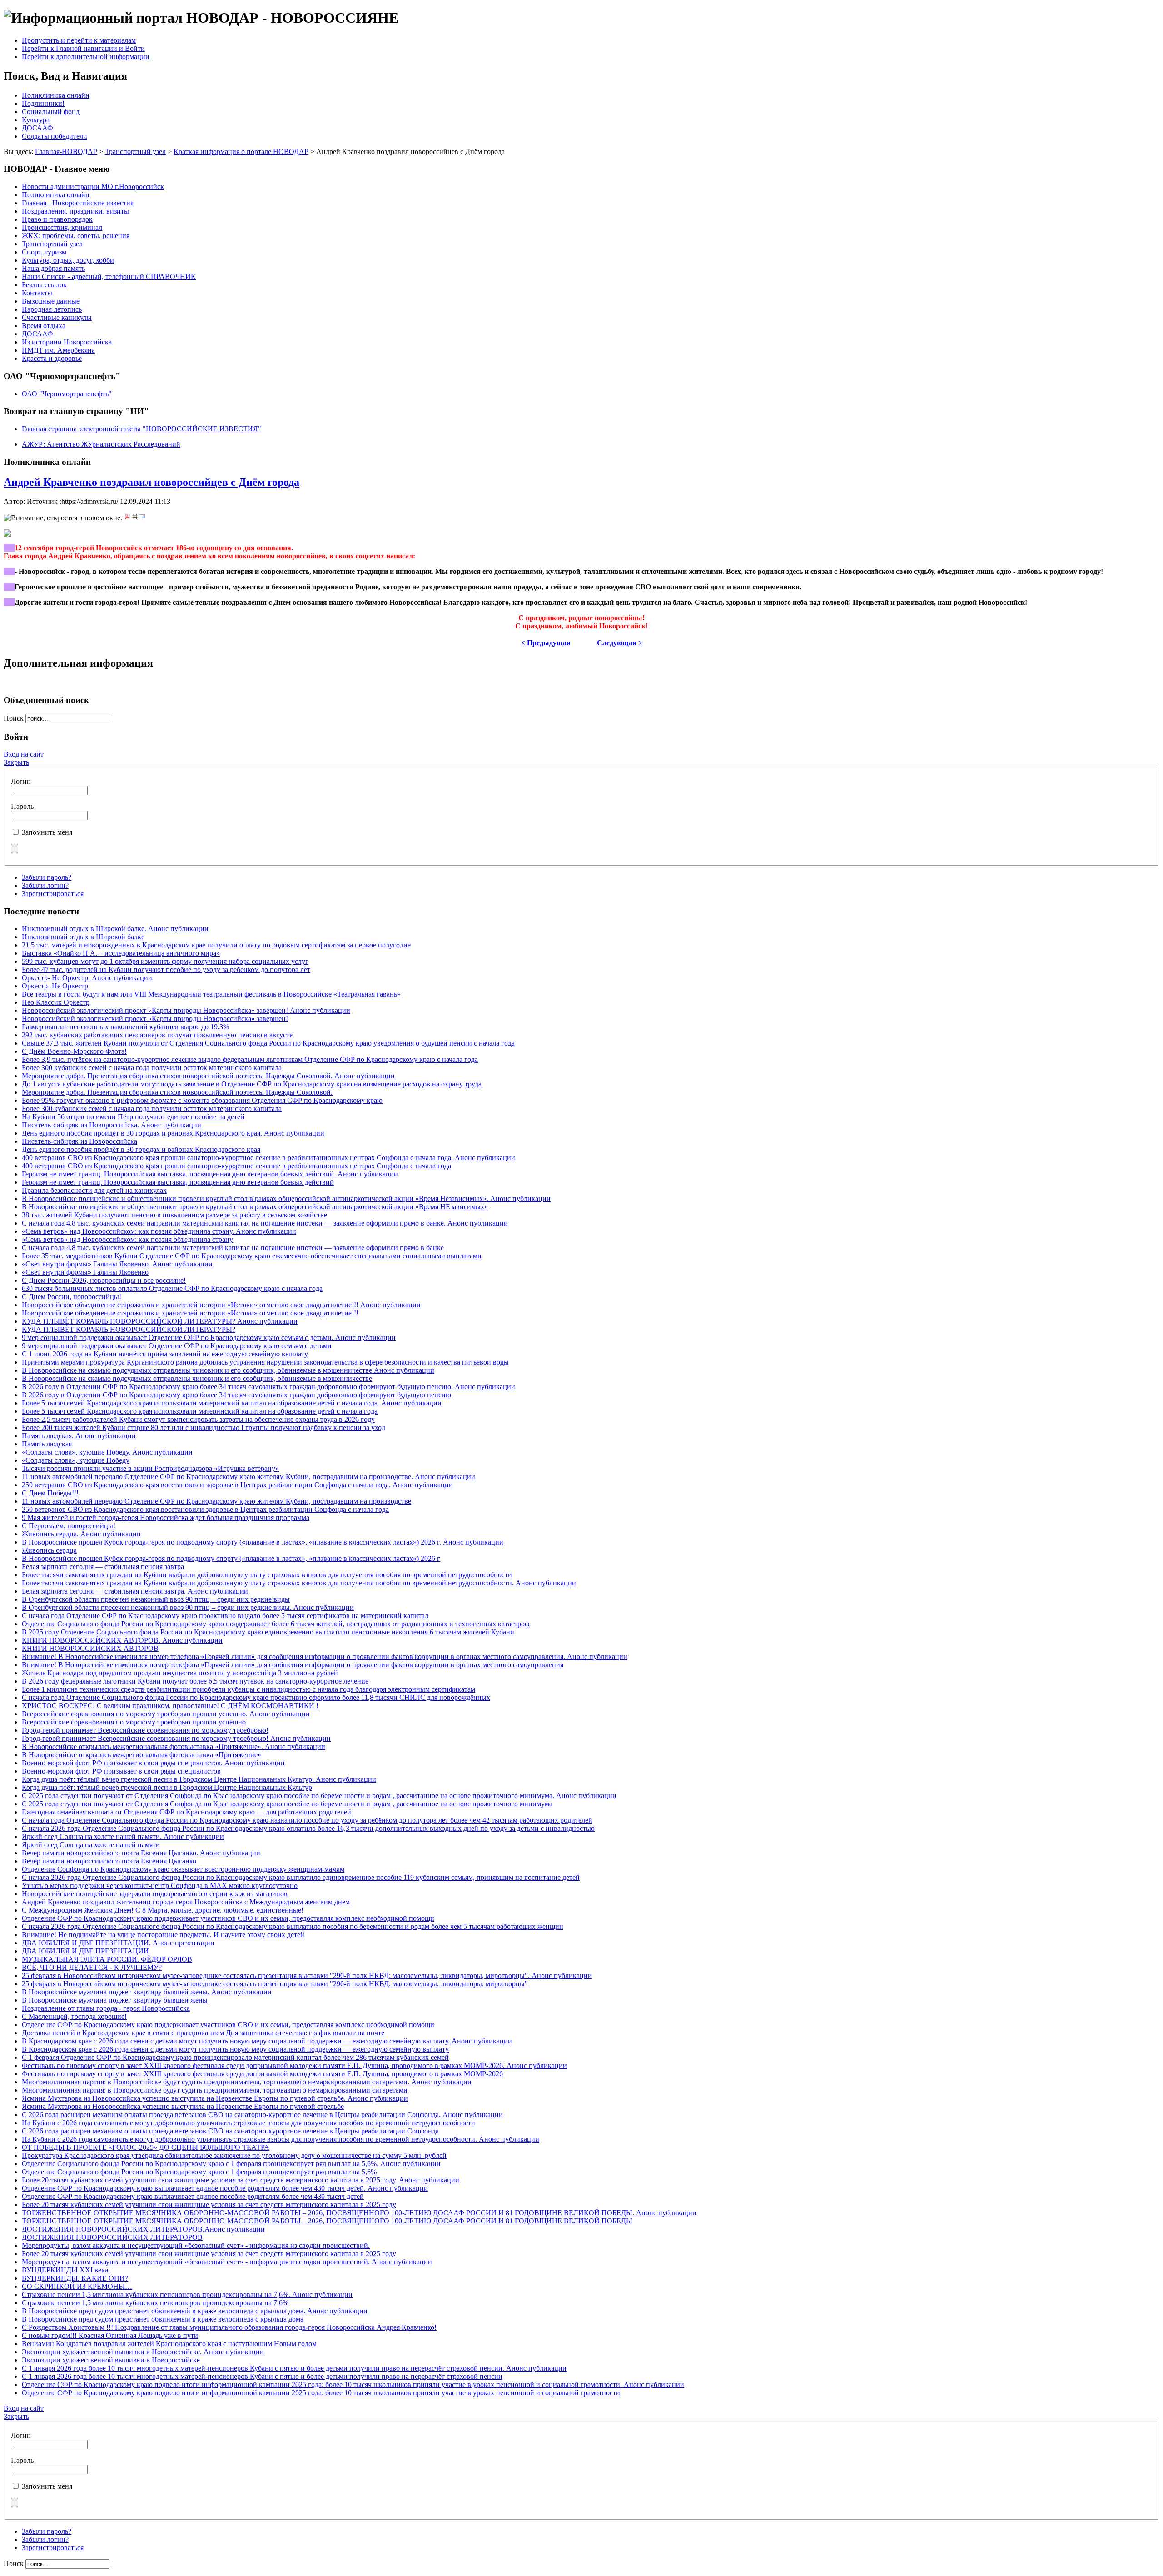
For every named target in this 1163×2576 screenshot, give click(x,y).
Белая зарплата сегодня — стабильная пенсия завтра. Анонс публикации (135, 1591)
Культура (36, 120)
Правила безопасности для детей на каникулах (94, 1190)
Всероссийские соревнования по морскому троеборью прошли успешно (134, 1722)
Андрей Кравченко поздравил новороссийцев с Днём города (152, 482)
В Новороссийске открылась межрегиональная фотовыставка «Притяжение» (142, 1755)
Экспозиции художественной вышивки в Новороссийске (111, 2360)
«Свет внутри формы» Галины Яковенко (85, 1272)
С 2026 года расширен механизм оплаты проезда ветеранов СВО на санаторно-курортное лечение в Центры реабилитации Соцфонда (230, 2131)
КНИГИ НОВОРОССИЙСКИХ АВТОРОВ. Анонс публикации (122, 1640)
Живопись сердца (49, 1550)
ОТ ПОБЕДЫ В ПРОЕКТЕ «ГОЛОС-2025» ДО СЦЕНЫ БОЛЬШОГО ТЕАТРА (146, 2147)
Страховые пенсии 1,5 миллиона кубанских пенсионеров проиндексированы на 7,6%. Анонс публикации (187, 2294)
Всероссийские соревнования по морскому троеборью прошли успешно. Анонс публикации (166, 1714)
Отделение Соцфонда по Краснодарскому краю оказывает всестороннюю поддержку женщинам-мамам (183, 1869)
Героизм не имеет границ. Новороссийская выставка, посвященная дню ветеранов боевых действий (178, 1182)
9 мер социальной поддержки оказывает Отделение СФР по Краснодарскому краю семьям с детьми (177, 1346)
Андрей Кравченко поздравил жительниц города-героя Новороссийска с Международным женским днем (186, 1902)
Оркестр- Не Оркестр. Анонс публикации (87, 978)
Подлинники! (43, 103)
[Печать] (135, 518)
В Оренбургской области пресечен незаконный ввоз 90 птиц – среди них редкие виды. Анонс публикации (188, 1607)
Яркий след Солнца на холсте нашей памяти (91, 1845)
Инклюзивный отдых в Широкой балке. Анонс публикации (115, 929)
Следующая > (620, 643)
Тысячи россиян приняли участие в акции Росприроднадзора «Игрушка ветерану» (150, 1468)
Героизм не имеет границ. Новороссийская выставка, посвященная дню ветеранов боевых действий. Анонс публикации (210, 1174)
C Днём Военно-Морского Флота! (74, 1051)
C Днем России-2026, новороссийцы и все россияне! (104, 1280)
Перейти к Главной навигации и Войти (83, 48)
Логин (21, 781)
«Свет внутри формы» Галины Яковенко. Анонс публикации (117, 1264)
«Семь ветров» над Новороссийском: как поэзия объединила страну (127, 1239)
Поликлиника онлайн (56, 95)
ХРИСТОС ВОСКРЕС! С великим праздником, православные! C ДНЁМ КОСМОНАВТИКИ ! (170, 1706)
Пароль (22, 806)
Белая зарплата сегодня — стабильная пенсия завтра (103, 1567)
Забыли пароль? (47, 877)
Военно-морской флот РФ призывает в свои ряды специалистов (121, 1771)
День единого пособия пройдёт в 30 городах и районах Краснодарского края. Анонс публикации (173, 1133)
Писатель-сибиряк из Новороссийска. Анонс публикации (112, 1125)
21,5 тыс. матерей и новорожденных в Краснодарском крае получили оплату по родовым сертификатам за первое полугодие (216, 945)
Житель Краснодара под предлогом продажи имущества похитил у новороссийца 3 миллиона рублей (180, 1673)
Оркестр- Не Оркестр (55, 986)
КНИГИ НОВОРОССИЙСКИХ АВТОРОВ (90, 1648)
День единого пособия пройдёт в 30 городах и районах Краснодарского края (141, 1149)
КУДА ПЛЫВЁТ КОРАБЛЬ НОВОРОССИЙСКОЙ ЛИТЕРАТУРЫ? (129, 1329)
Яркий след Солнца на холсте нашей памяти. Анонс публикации (123, 1836)
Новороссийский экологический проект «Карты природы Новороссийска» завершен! (155, 1019)
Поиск (15, 718)
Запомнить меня (47, 832)
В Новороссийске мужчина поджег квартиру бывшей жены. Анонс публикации (147, 1992)
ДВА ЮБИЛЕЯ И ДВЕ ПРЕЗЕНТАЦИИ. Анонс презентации (118, 1943)
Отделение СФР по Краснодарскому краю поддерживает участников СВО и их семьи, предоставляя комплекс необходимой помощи (228, 1918)
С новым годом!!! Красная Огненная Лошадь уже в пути (110, 2335)
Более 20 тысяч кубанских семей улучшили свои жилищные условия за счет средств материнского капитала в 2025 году (209, 2205)
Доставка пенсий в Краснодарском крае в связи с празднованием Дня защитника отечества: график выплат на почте (203, 2033)
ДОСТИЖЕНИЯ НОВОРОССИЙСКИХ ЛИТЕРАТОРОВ (112, 2237)
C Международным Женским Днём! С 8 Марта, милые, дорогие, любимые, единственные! (163, 1910)
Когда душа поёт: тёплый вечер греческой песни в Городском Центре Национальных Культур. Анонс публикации (199, 1779)
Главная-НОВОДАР (66, 152)
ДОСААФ (37, 128)
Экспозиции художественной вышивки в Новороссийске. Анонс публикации (143, 2352)
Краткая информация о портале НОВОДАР (241, 152)
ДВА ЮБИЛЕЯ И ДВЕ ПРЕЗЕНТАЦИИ (85, 1951)
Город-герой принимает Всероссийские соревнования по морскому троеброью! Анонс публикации (176, 1738)
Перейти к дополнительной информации (86, 57)
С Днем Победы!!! (50, 1493)
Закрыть (16, 762)
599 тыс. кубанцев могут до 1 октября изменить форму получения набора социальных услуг (165, 961)
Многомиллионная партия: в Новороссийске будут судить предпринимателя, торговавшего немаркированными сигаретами (215, 2090)
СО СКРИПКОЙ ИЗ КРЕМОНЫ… (77, 2286)
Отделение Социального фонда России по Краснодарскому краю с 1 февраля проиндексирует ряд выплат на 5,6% (199, 2172)
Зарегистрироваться (53, 894)
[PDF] (128, 518)
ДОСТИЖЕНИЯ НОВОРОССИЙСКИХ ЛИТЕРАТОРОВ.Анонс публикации (143, 2229)
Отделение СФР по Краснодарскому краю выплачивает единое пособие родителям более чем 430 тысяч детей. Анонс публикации (225, 2188)
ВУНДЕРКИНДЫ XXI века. (66, 2270)
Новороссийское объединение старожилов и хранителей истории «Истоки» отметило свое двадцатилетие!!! (190, 1313)
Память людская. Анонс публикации (79, 1436)
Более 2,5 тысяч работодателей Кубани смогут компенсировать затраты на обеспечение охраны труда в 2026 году (198, 1419)
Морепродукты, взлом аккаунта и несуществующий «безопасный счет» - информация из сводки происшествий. (196, 2245)
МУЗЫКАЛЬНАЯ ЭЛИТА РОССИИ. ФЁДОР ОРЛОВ (107, 1959)
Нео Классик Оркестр (56, 1002)
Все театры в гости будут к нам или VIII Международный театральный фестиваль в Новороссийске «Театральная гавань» (211, 994)
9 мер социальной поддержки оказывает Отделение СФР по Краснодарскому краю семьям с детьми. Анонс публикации (209, 1338)
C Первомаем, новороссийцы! (69, 1526)
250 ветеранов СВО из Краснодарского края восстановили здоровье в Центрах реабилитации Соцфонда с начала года (205, 1509)
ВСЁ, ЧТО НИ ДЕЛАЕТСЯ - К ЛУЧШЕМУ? (92, 1967)
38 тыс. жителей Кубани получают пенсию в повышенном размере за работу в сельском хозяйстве (174, 1215)
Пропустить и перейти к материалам (79, 40)
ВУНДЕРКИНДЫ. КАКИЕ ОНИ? (75, 2278)
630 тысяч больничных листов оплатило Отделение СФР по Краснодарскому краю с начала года (172, 1288)
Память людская (47, 1444)
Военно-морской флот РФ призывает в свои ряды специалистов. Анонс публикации (153, 1763)
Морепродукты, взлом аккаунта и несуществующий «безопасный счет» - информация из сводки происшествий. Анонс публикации (227, 2262)
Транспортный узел (135, 152)
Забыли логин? (45, 885)
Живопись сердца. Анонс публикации (81, 1534)
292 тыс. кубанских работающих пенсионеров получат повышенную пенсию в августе (157, 1035)
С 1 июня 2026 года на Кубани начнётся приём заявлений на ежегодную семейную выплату (165, 1354)
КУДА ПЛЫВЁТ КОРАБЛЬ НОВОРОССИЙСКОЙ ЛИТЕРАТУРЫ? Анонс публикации (160, 1321)
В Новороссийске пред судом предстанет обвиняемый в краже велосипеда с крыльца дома (163, 2319)
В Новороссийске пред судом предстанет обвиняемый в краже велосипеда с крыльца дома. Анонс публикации (195, 2311)
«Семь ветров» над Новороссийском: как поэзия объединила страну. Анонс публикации (159, 1231)
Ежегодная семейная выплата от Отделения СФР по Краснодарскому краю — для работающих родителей (186, 1812)
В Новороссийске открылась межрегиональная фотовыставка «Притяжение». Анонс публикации (174, 1746)
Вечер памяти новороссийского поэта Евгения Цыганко (109, 1861)
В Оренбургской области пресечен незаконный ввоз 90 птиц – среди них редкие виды (156, 1599)
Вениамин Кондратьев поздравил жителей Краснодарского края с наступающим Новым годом (169, 2344)
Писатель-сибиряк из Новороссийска (80, 1141)
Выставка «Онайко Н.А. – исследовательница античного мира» (121, 953)
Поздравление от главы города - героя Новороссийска (106, 2008)
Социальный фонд (51, 112)
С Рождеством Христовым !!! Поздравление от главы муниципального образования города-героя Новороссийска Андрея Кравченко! (229, 2327)
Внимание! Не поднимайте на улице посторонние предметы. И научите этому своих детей (163, 1935)
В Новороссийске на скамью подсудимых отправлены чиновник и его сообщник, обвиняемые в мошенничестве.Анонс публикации (228, 1370)
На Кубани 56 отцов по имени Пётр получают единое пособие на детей (133, 1117)
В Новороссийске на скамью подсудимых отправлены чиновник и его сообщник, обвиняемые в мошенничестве (197, 1378)
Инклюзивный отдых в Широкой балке (83, 937)
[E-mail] (142, 518)
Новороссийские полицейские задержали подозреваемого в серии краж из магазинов (155, 1894)
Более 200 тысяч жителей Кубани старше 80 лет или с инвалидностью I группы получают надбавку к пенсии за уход (204, 1428)
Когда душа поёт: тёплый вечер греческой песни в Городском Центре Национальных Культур (167, 1787)
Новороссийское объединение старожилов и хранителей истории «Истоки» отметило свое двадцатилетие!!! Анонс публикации (221, 1305)
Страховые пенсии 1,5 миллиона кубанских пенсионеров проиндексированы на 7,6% (155, 2303)
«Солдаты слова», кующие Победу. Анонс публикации (107, 1452)
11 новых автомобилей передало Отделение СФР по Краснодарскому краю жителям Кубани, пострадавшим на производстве (216, 1501)
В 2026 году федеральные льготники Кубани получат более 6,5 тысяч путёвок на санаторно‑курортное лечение (195, 1681)
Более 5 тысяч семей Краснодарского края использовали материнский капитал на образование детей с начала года (200, 1411)
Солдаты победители (55, 136)
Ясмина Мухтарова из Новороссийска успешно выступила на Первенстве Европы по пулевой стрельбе (183, 2106)
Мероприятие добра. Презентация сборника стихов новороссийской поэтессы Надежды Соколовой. (177, 1092)
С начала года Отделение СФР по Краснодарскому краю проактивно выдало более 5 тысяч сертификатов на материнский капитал (225, 1616)
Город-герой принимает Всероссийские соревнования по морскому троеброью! (145, 1730)
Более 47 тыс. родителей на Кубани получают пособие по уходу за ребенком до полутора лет (166, 969)
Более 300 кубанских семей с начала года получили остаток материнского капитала (152, 1068)
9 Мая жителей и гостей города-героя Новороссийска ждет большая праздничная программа (166, 1517)
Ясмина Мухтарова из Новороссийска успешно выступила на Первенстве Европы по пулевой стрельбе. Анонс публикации (215, 2098)
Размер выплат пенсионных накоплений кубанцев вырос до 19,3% (125, 1027)
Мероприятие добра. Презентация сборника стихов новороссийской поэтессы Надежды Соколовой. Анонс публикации (208, 1076)
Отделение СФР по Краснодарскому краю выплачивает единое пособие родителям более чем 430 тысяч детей (193, 2196)
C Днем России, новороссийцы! (72, 1297)
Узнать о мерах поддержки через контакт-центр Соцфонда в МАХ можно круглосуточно (160, 1886)
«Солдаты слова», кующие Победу (76, 1460)
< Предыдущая (546, 643)
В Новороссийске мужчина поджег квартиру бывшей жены (115, 2000)
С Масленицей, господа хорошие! (74, 2016)
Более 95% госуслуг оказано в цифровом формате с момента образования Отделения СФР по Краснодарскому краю (202, 1100)
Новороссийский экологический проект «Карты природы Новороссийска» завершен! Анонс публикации (186, 1010)
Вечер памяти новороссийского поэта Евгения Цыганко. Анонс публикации (141, 1853)
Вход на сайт (24, 754)
